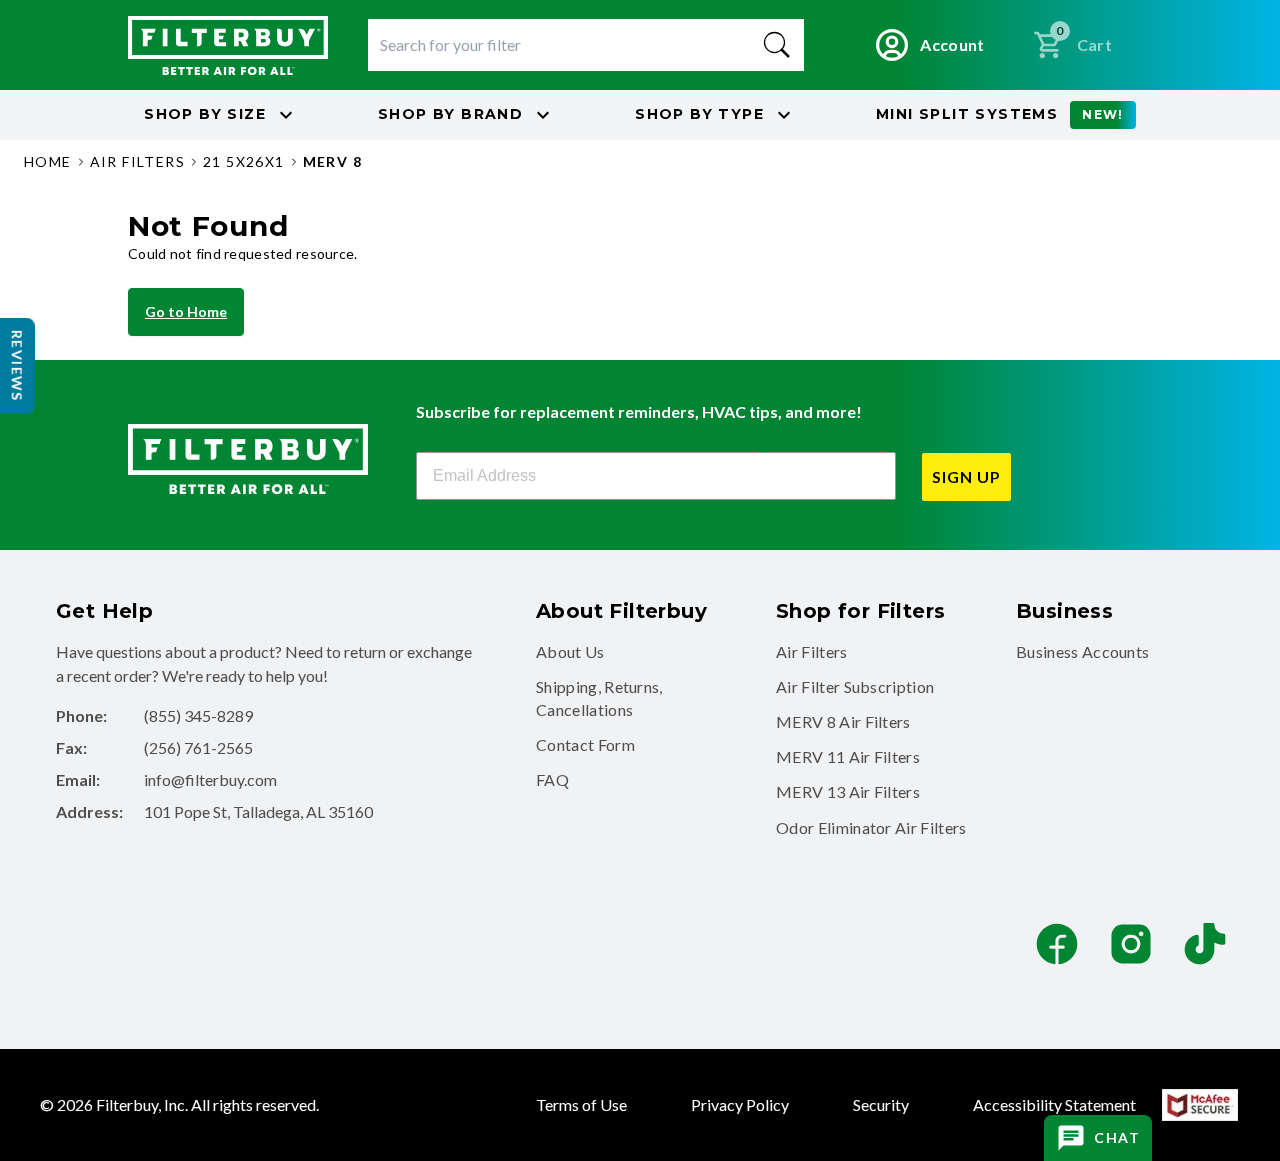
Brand (450, 114)
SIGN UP (966, 476)
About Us (570, 651)
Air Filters (812, 651)
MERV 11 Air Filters (848, 756)
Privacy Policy (740, 1104)
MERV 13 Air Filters (848, 791)
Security (881, 1104)
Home (48, 161)
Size (205, 114)
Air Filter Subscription (855, 686)
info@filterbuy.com (210, 779)
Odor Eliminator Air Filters (871, 827)
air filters (137, 161)
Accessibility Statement (1054, 1104)
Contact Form (585, 744)
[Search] (777, 45)
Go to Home (186, 311)
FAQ (552, 779)
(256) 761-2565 (198, 747)
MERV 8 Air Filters (843, 721)
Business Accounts (1082, 651)
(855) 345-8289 (198, 715)
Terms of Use (581, 1104)
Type (699, 114)
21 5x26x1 (244, 161)
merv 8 (332, 161)
